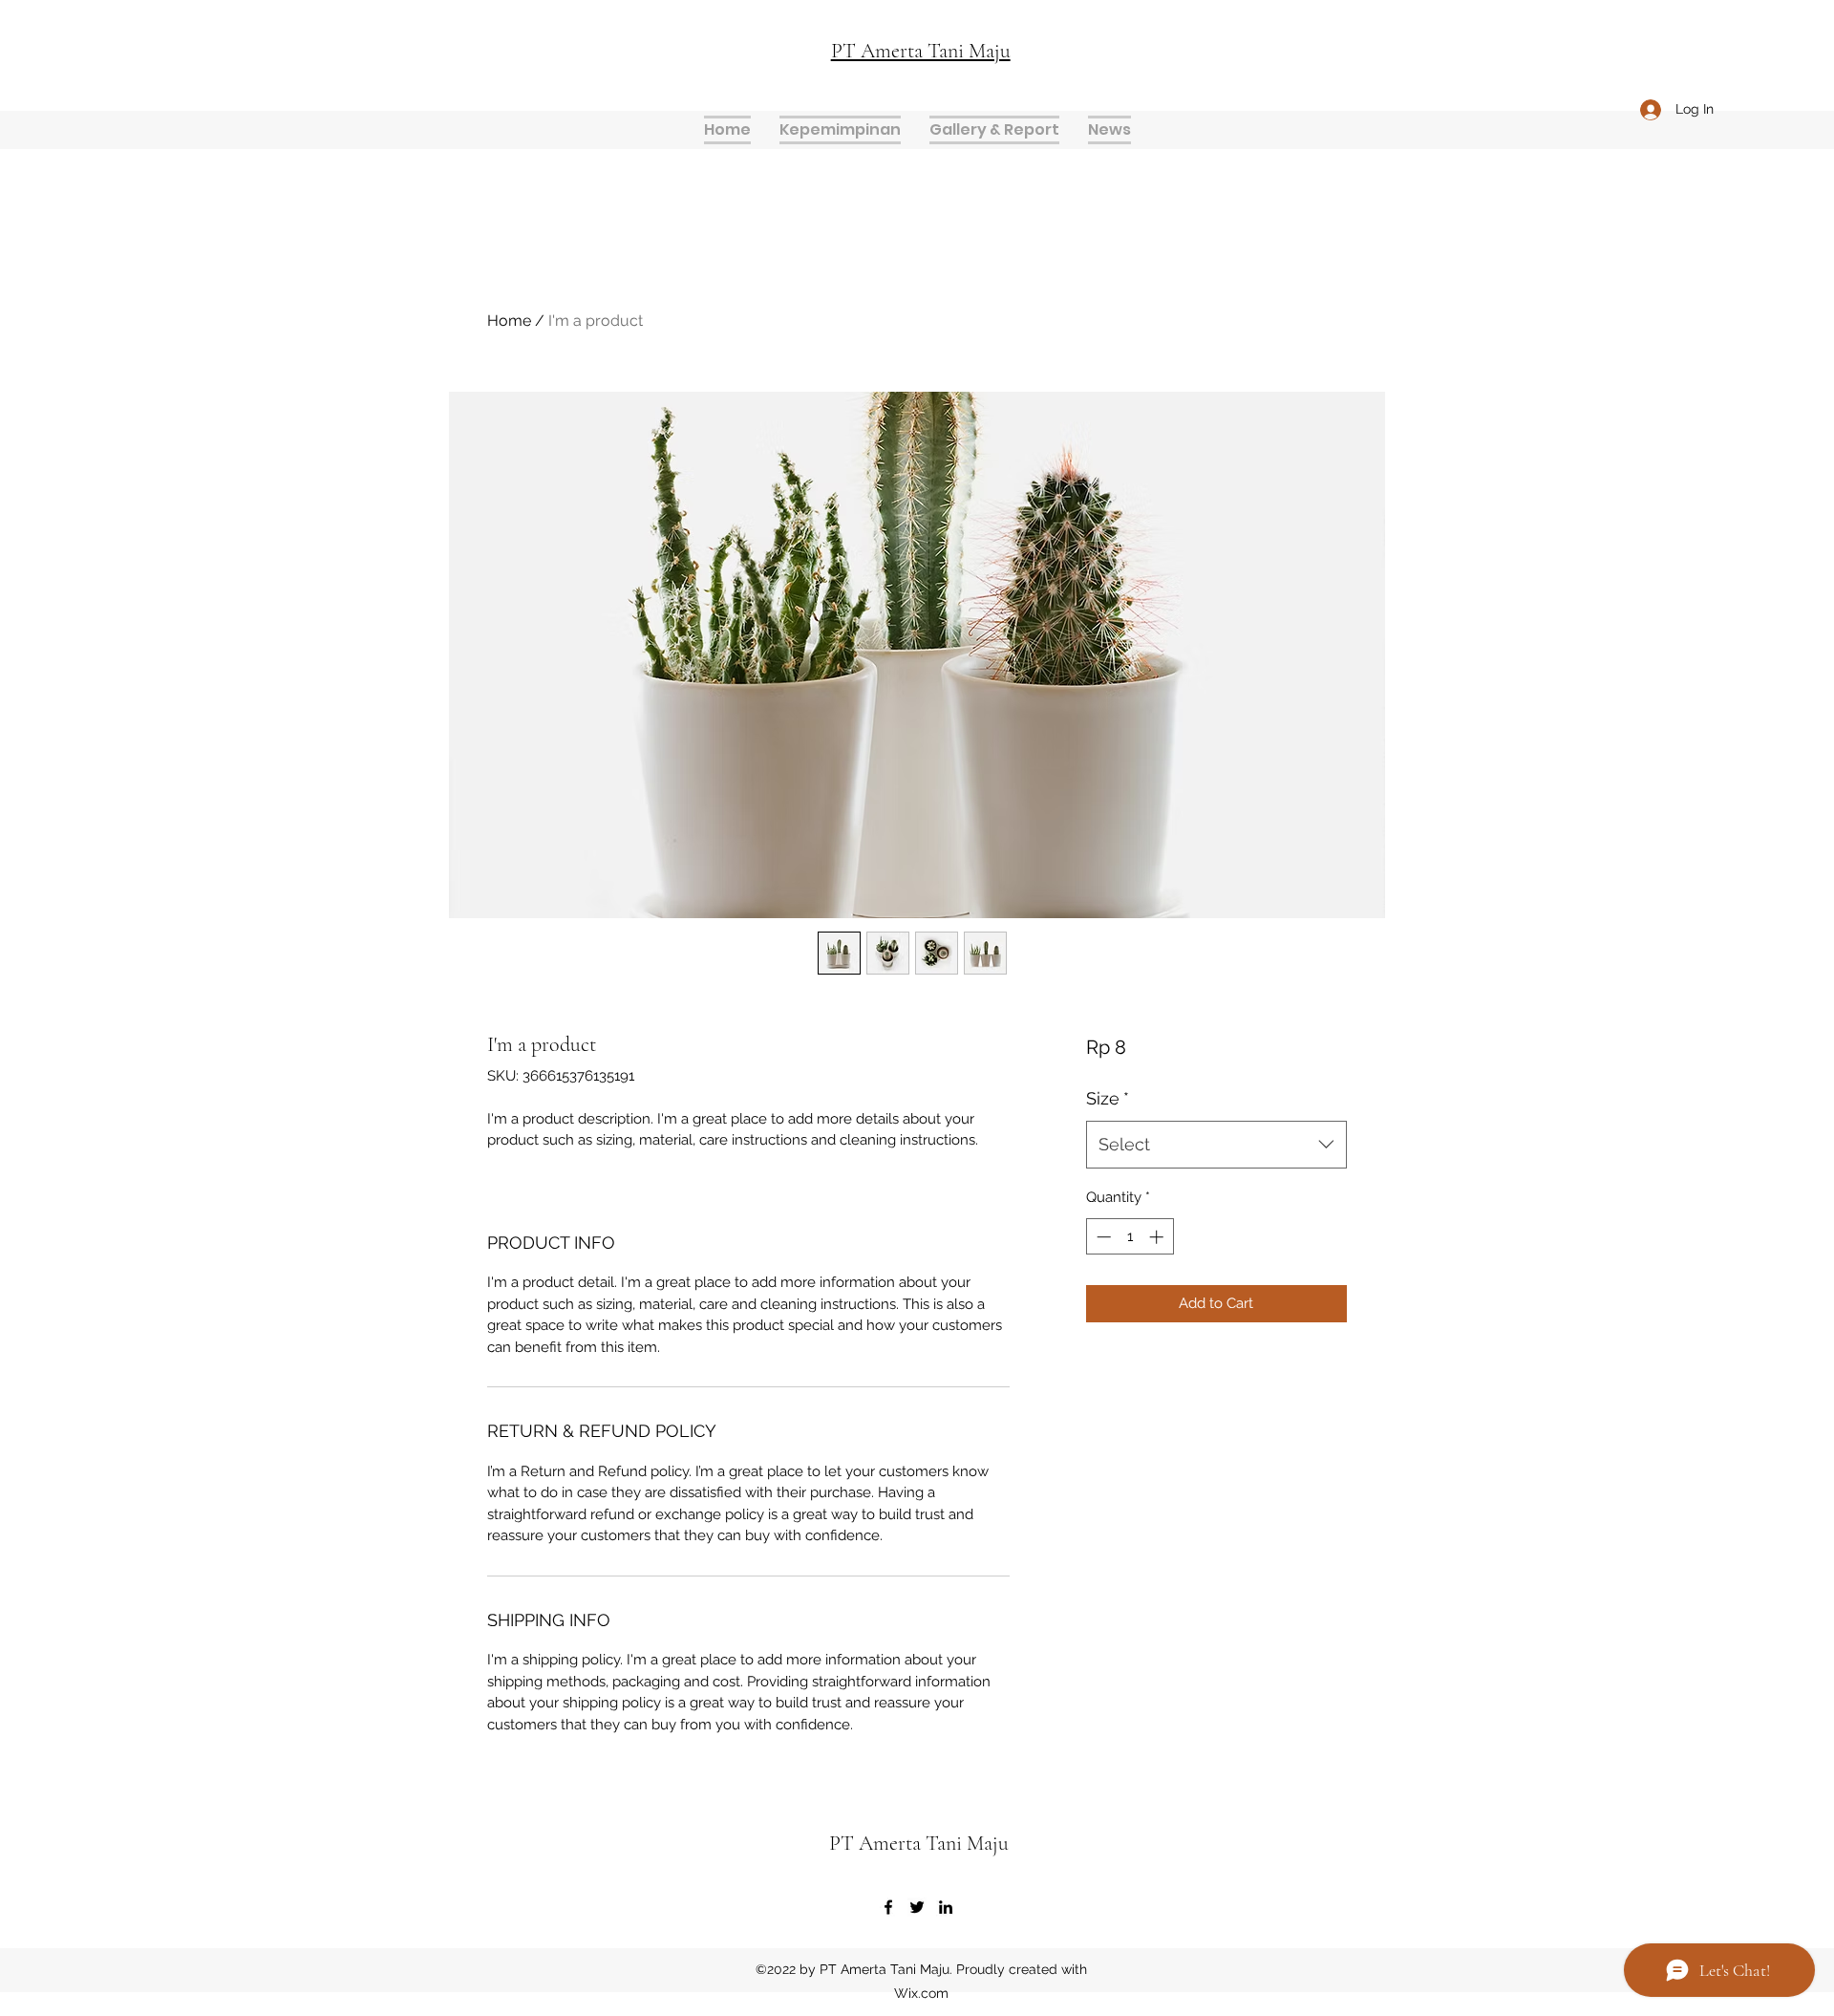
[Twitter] (917, 1907)
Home (509, 321)
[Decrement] (1102, 1237)
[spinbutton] (1130, 1237)
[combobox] (1216, 1145)
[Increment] (1158, 1237)
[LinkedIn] (946, 1907)
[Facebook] (888, 1907)
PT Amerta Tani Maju (919, 1843)
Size (1108, 1098)
